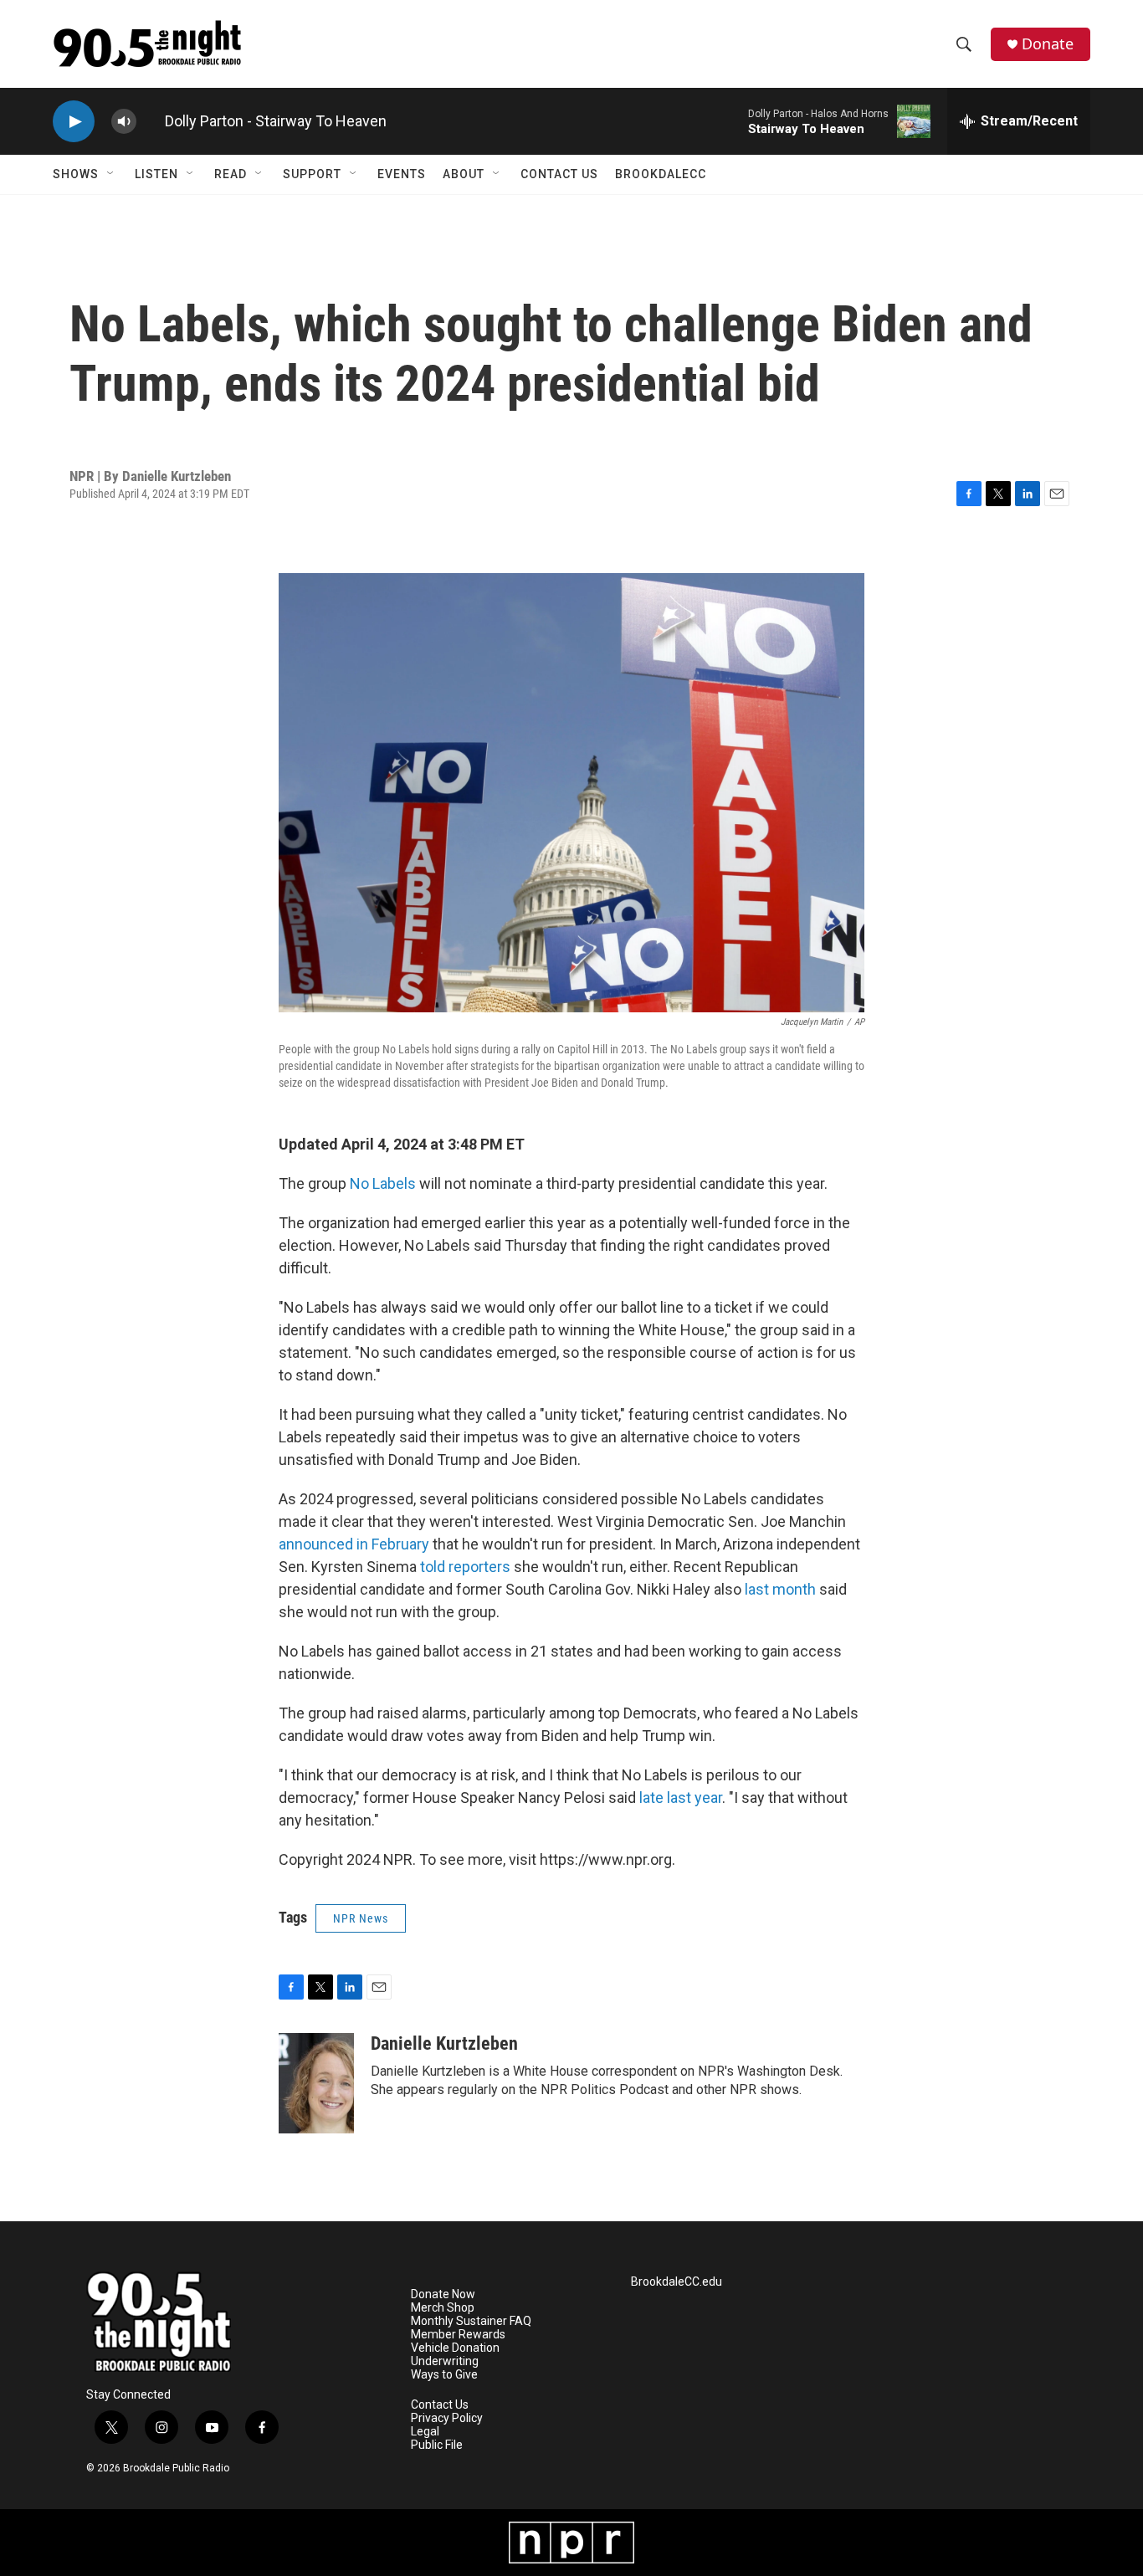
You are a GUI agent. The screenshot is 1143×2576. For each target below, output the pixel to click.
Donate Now (443, 2294)
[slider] (151, 121)
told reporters (465, 1567)
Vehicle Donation (455, 2348)
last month (780, 1589)
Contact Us (559, 174)
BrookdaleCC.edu (677, 2282)
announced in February (354, 1544)
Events (402, 174)
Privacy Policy (447, 2418)
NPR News (361, 1918)
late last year (681, 1798)
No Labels (383, 1183)
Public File (437, 2445)
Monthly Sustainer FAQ (471, 2321)
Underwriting (445, 2361)
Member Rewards (458, 2335)
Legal (425, 2432)
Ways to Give (444, 2375)
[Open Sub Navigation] (111, 174)
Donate (1048, 44)
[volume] (124, 122)
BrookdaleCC (661, 174)
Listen (156, 174)
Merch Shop (443, 2308)
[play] (74, 122)
